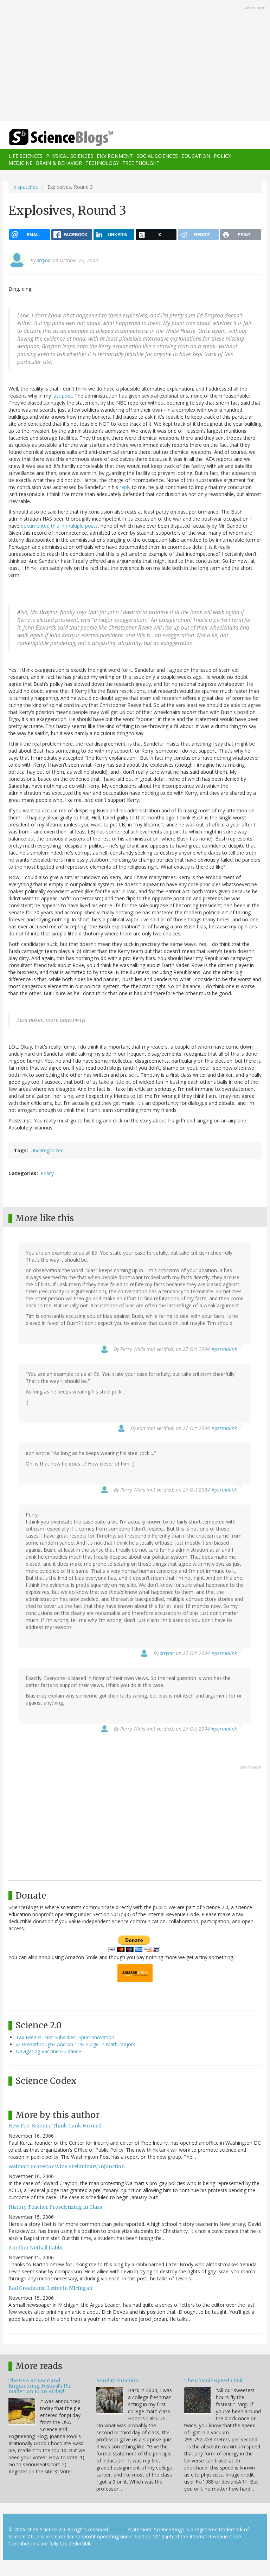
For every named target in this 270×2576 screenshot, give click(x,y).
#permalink (224, 1349)
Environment (115, 156)
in (62, 526)
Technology (102, 163)
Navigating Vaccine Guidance (49, 2051)
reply (125, 487)
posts (91, 526)
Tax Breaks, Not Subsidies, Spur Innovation (65, 2037)
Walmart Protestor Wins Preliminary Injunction (67, 2166)
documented (35, 526)
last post (62, 396)
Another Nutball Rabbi (36, 2248)
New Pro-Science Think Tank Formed (55, 2126)
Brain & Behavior (59, 163)
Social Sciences (157, 156)
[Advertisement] (135, 61)
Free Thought (141, 163)
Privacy (118, 2529)
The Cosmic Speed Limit (214, 2381)
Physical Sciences (70, 156)
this (55, 526)
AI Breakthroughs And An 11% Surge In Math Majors (76, 2044)
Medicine (20, 163)
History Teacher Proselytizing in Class (55, 2207)
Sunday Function (117, 2381)
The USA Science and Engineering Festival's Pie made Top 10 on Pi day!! (40, 2386)
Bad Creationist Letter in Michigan (50, 2288)
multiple (75, 526)
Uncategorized (47, 1150)
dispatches (26, 187)
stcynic (44, 260)
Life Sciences (25, 156)
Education (196, 156)
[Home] (51, 138)
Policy (222, 156)
